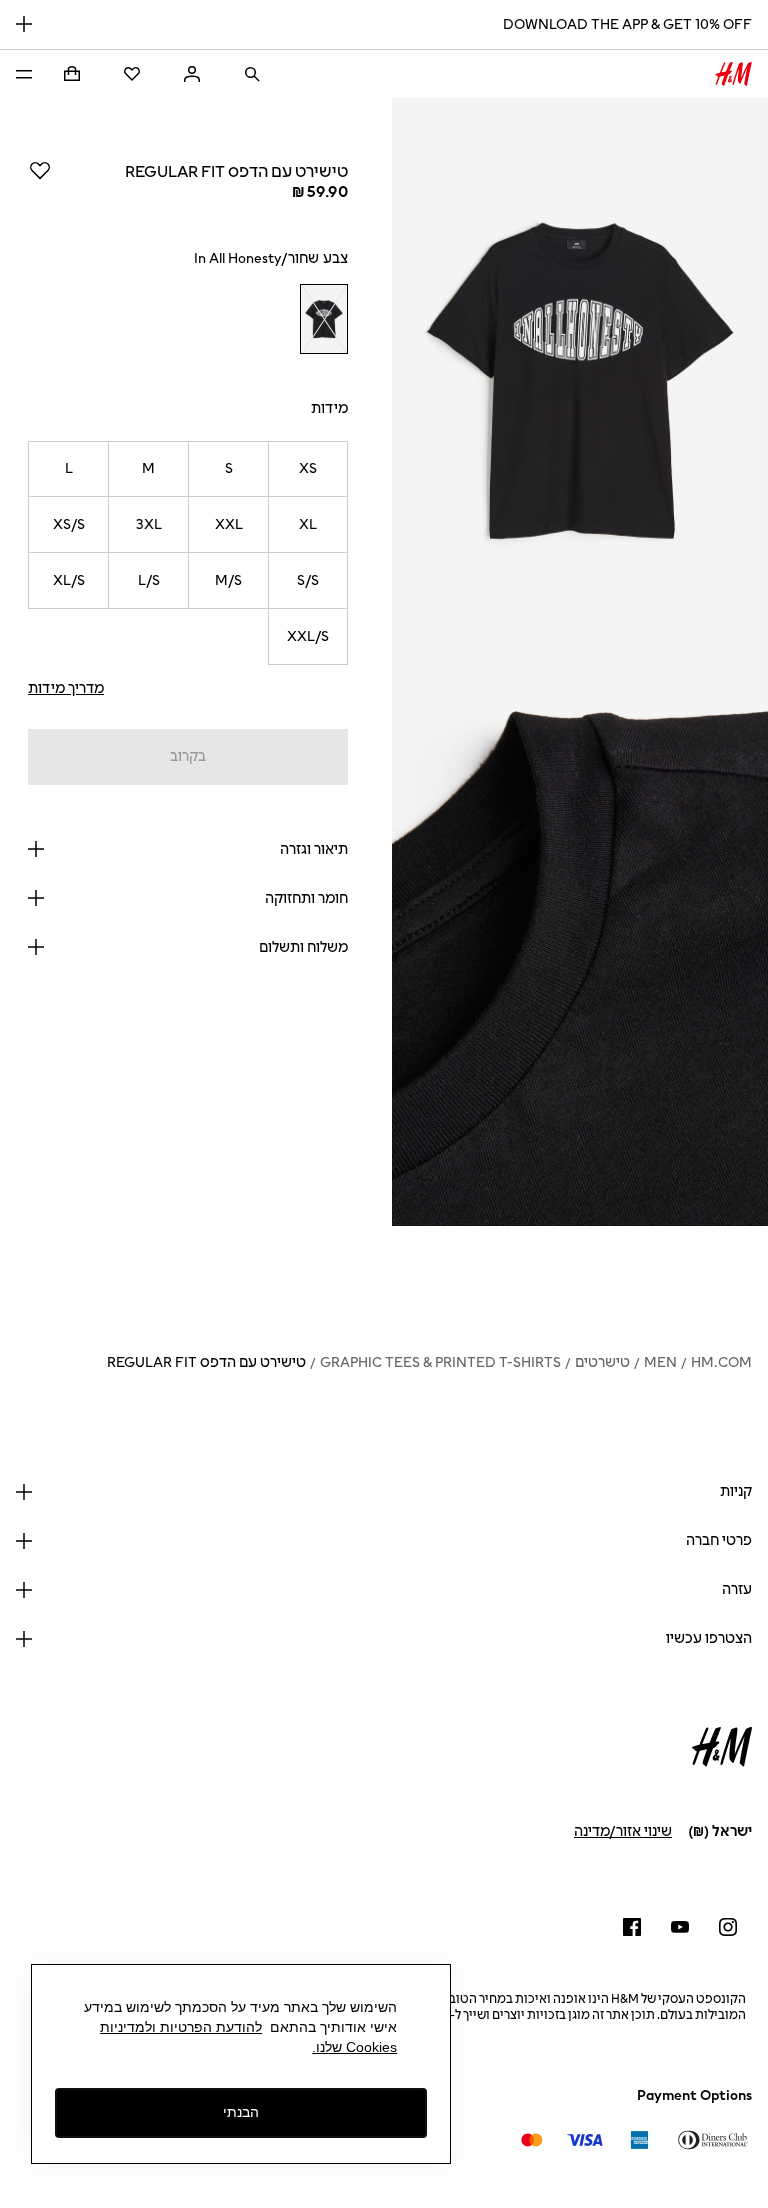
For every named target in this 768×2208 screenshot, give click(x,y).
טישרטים (602, 1362)
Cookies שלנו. (354, 2047)
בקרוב (188, 756)
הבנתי (241, 2112)
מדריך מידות (66, 688)
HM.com (721, 1362)
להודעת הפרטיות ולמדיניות (181, 2027)
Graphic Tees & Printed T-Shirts (440, 1362)
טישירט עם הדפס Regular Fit (206, 1362)
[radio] (324, 319)
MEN (660, 1362)
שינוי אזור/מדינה (623, 1831)
